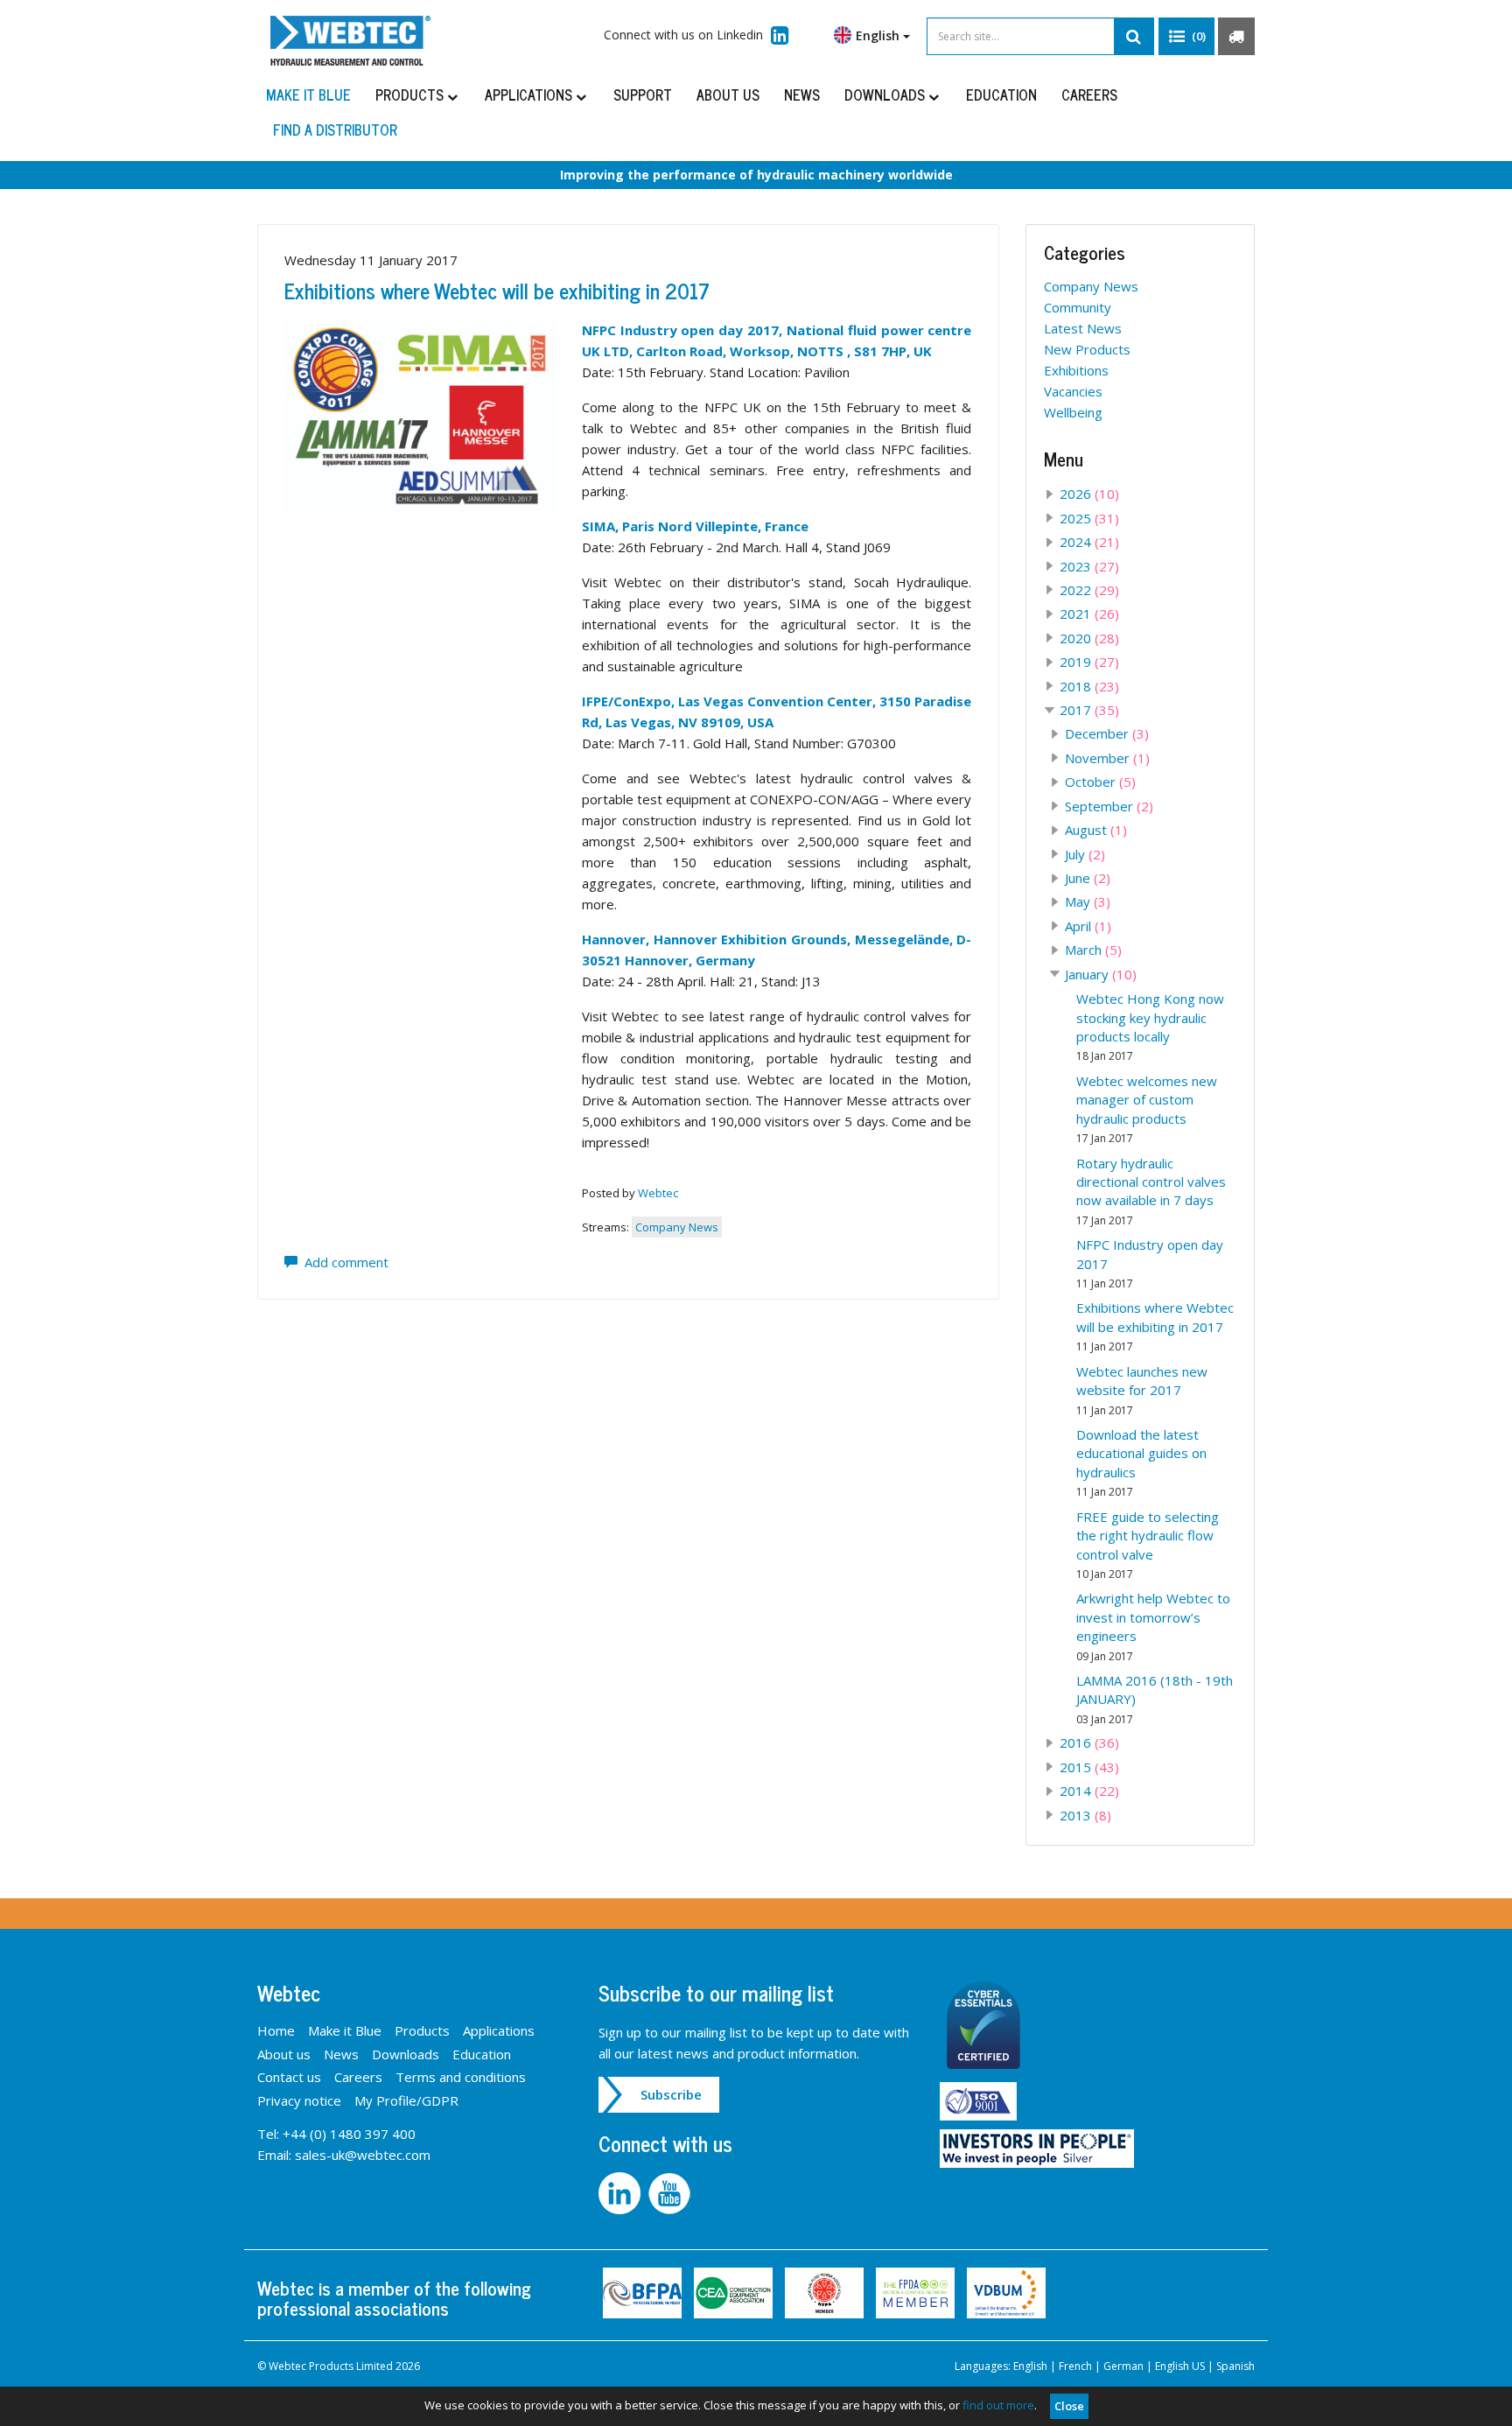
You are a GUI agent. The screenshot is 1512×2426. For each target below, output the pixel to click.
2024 (1089, 542)
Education (1001, 95)
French (1075, 2366)
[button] (1186, 37)
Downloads (886, 95)
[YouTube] (672, 2191)
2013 (1085, 1815)
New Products (1087, 349)
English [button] (879, 35)
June (1088, 878)
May (1088, 901)
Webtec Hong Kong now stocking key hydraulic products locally (1150, 1027)
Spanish (1235, 2366)
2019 (1089, 662)
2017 (1089, 710)
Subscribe (671, 2094)
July (1085, 854)
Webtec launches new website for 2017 (1142, 1390)
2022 (1089, 590)
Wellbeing (1073, 412)
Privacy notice (299, 2100)
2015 (1089, 1767)
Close (1069, 2406)
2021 (1089, 614)
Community (1078, 307)
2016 (1089, 1742)
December (1107, 733)
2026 (1089, 494)
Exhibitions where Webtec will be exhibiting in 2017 (497, 290)
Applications (530, 95)
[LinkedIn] (623, 2191)
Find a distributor (335, 130)
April (1088, 926)
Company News (677, 1227)
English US (1180, 2366)
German (1123, 2366)
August (1096, 830)
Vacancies (1073, 391)
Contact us (289, 2077)
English (1030, 2366)
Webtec (658, 1193)
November (1107, 758)
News (802, 95)
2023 (1089, 566)
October (1100, 782)
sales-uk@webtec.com (363, 2155)
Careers (1089, 95)
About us (728, 95)
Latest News (1083, 328)
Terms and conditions (461, 2077)
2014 (1089, 1791)
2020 (1089, 638)
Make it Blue (308, 95)
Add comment (343, 1262)
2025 (1089, 518)
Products (411, 95)
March (1093, 950)
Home (276, 2030)
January (1101, 974)
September (1109, 806)
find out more (998, 2405)
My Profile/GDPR (406, 2100)
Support (643, 95)
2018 (1089, 686)
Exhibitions (1076, 370)
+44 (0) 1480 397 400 (349, 2134)
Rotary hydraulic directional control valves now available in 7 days (1151, 1191)
